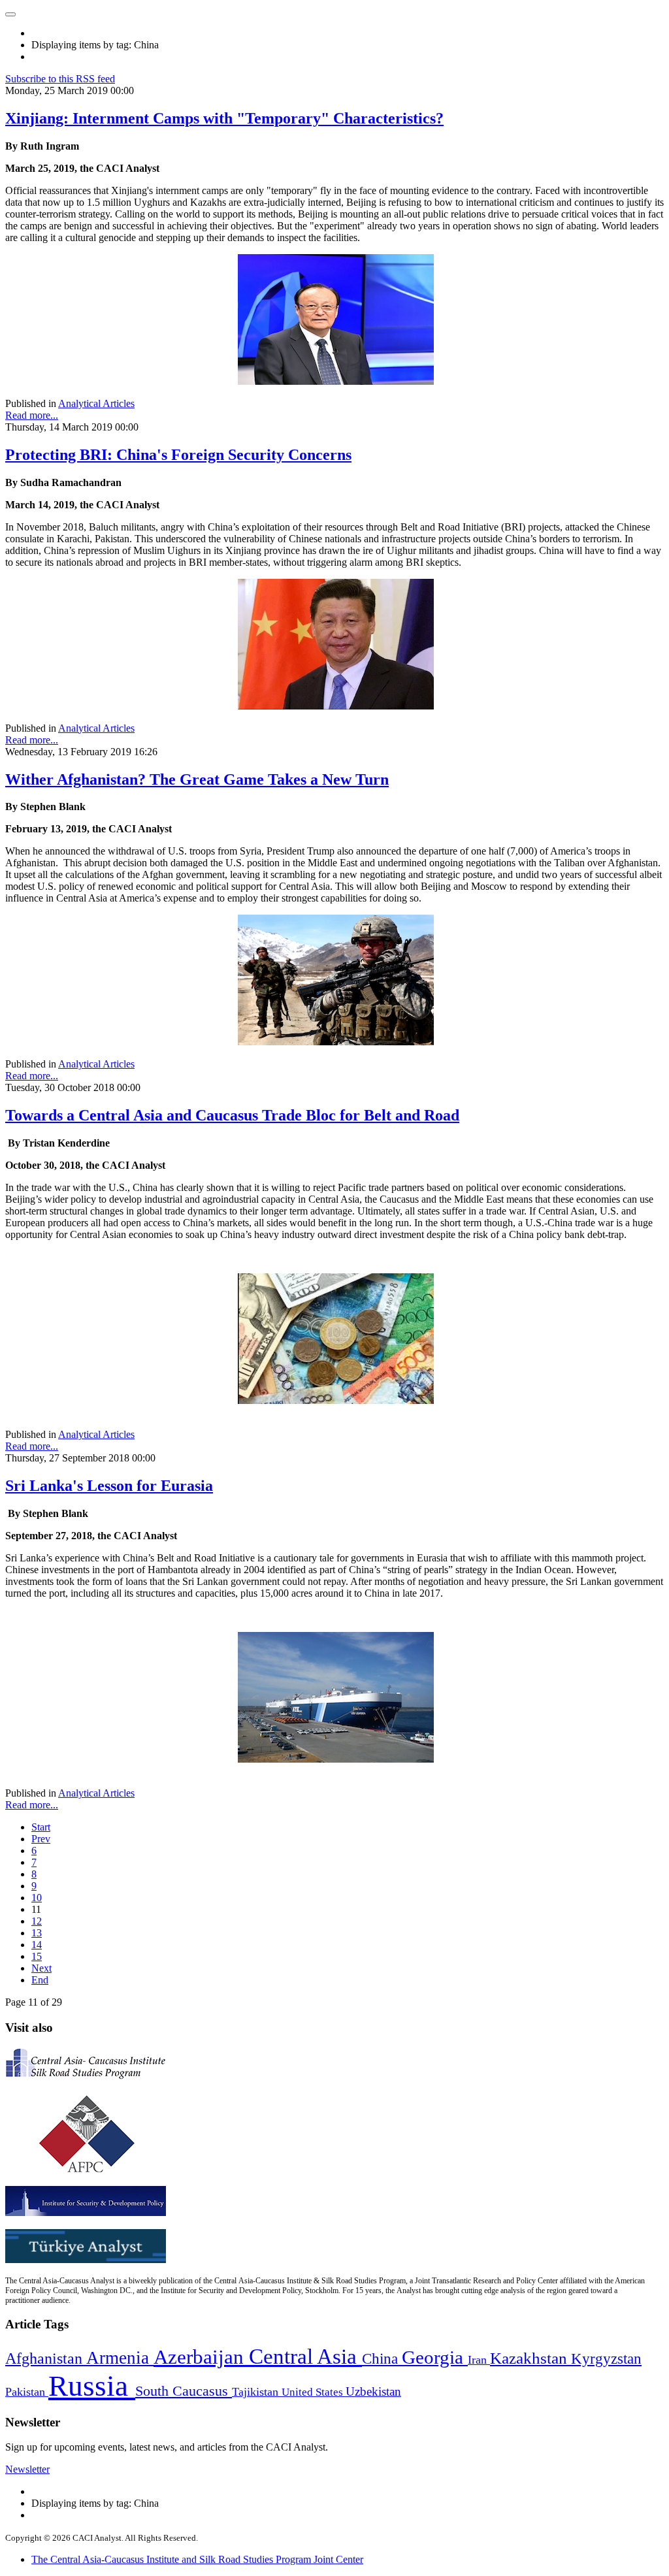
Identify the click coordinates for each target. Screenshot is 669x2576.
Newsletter (27, 2469)
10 (37, 1898)
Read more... (32, 415)
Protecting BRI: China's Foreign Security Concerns (178, 455)
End (40, 1980)
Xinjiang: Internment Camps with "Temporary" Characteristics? (224, 118)
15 (37, 1956)
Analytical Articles (96, 403)
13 (37, 1933)
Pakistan (27, 2392)
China (382, 2359)
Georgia (435, 2357)
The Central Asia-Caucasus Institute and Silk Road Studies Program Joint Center (197, 2559)
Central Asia (305, 2356)
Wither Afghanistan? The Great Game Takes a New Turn (197, 779)
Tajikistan (257, 2392)
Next (41, 1968)
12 (37, 1921)
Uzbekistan (373, 2391)
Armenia (120, 2358)
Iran (479, 2360)
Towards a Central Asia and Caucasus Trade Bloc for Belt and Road (232, 1115)
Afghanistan (46, 2358)
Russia (92, 2386)
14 (37, 1945)
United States (314, 2392)
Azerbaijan (201, 2357)
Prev (41, 1839)
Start (41, 1827)
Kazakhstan (530, 2358)
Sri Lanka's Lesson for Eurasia (109, 1486)
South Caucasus (184, 2391)
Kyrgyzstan (606, 2359)
